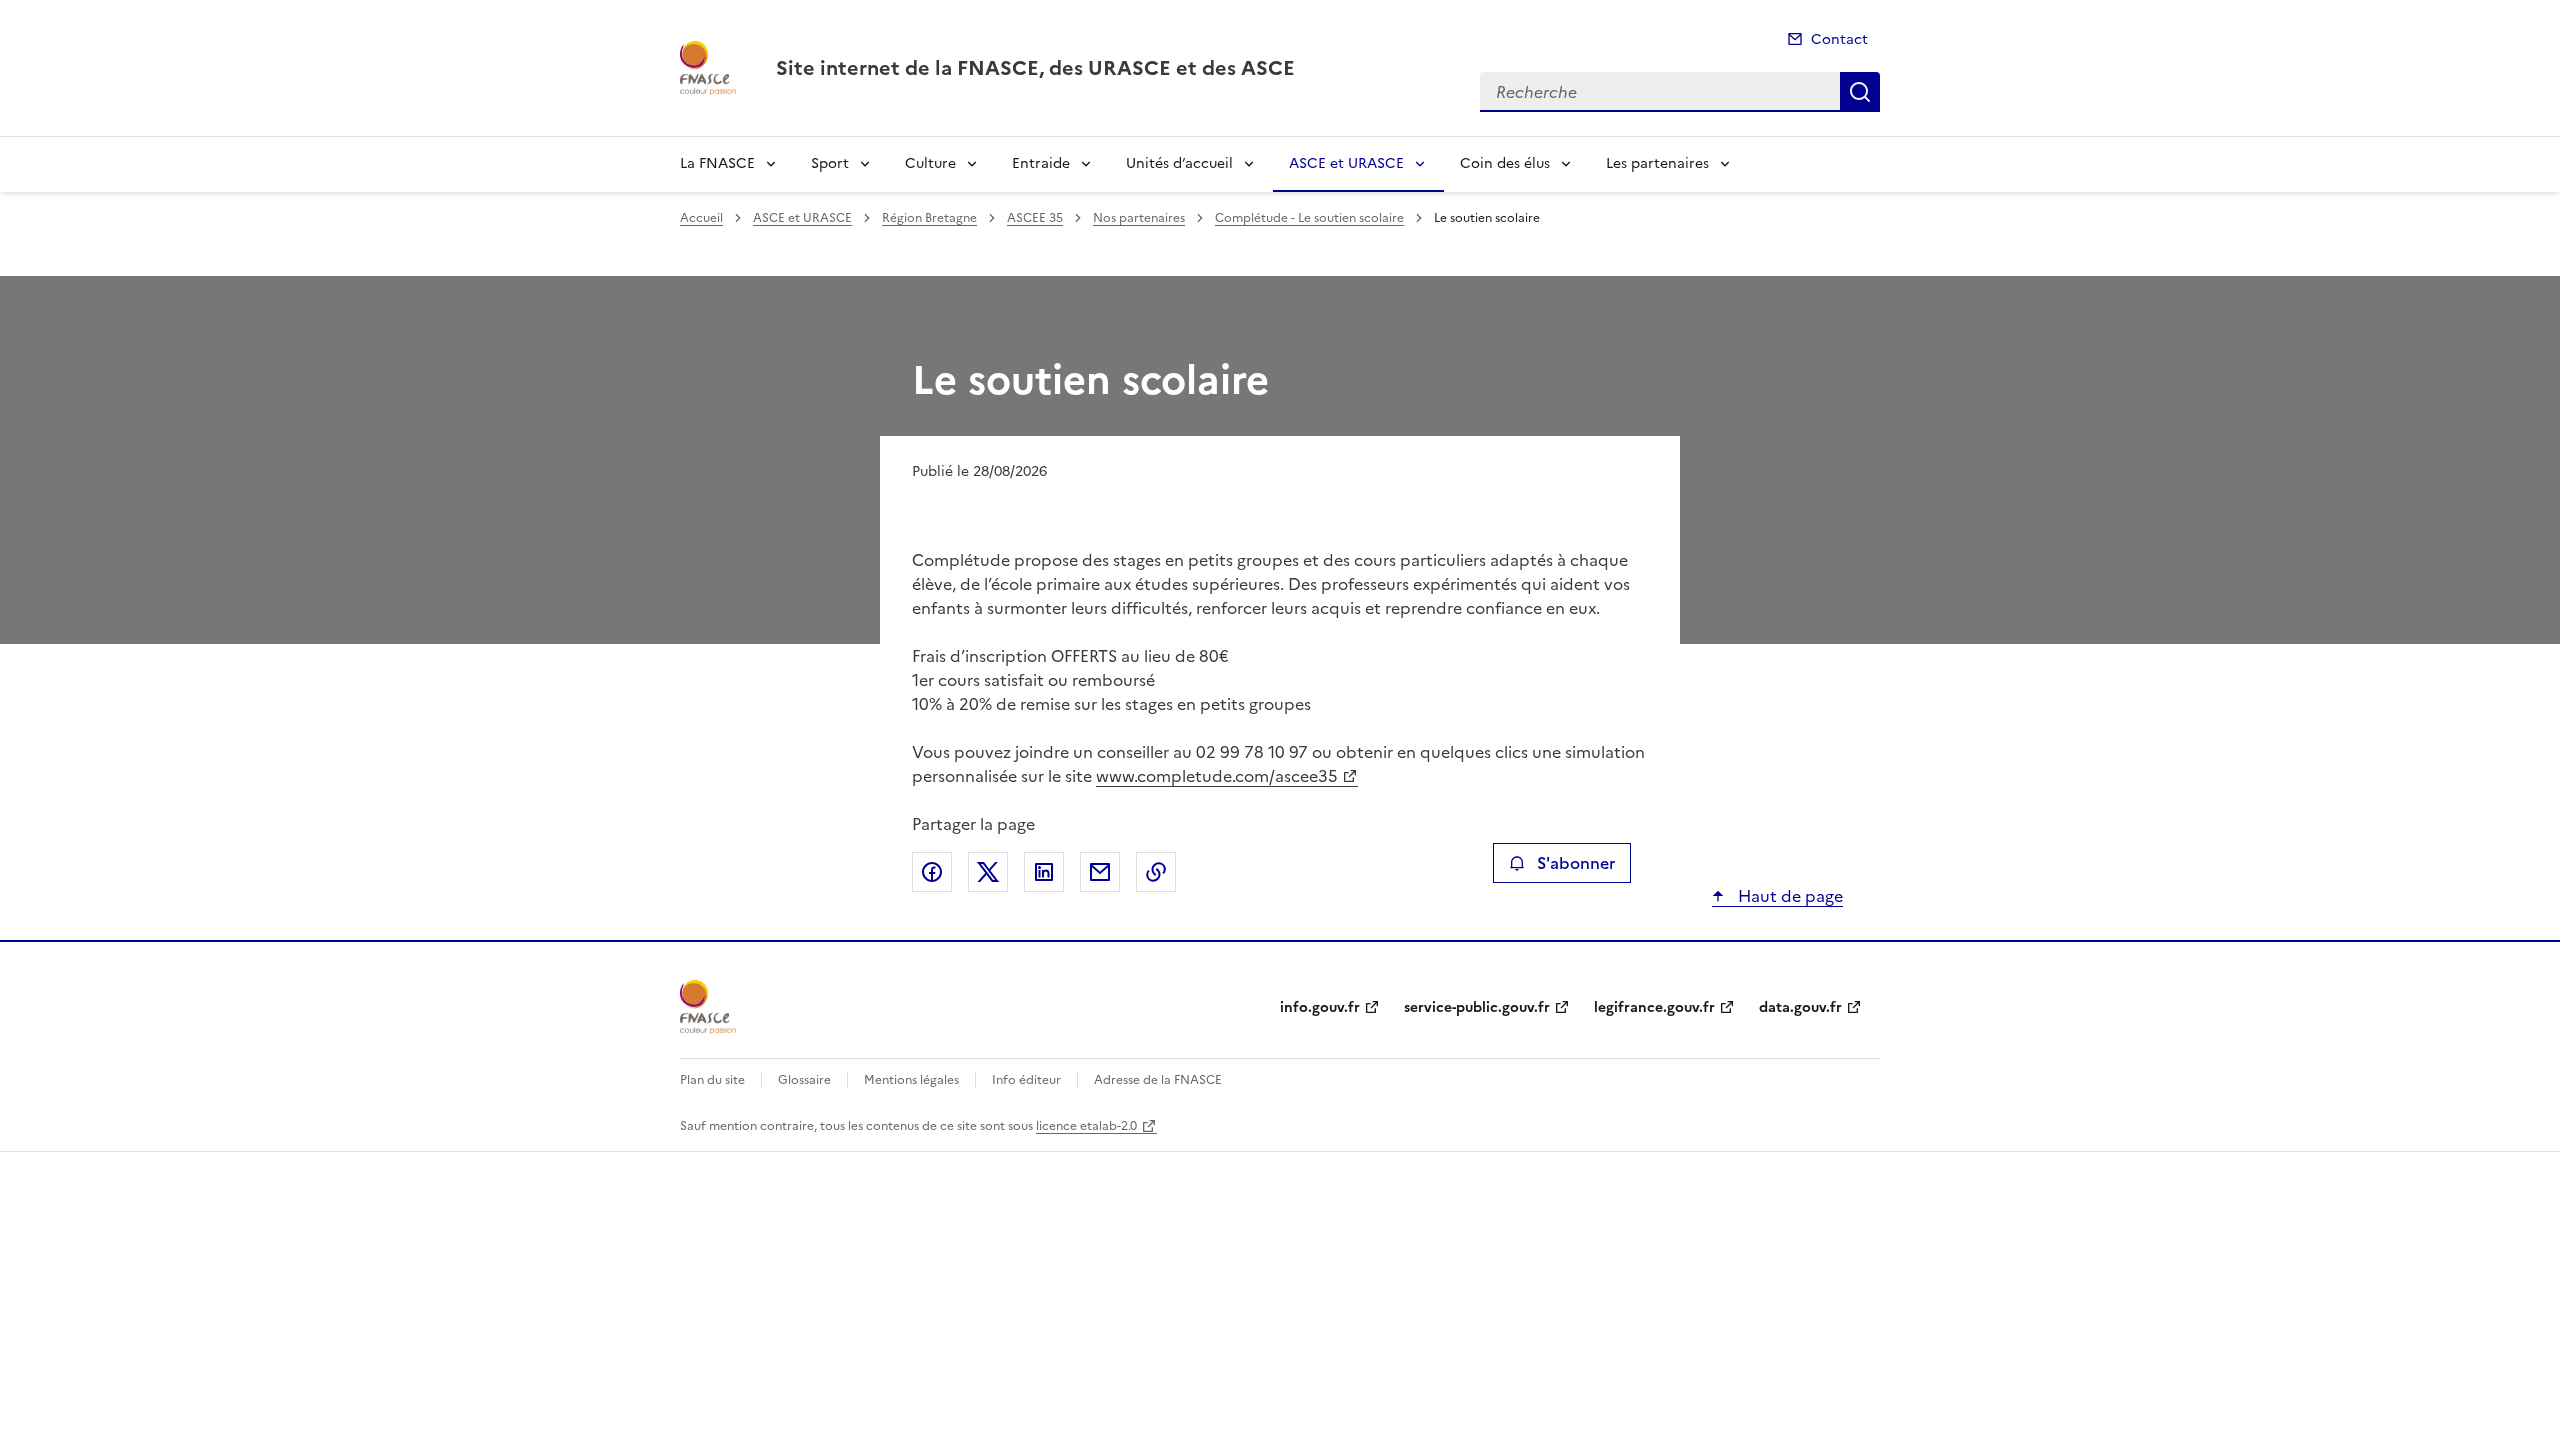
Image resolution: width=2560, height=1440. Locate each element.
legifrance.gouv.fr (1654, 1007)
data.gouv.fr (1800, 1007)
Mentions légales (911, 1080)
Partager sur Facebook (932, 872)
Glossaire (804, 1080)
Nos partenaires (1139, 218)
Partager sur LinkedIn (1044, 872)
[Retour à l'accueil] (708, 1007)
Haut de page (1788, 896)
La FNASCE (717, 163)
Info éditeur (1026, 1080)
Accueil (701, 218)
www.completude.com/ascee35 (1217, 776)
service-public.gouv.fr (1477, 1007)
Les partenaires (1657, 163)
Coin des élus (1505, 163)
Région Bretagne (929, 218)
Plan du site (712, 1080)
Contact (1839, 39)
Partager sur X (988, 872)
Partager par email (1100, 872)
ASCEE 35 (1035, 218)
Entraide (1041, 163)
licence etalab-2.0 (1086, 1126)
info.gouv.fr (1320, 1007)
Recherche (1860, 92)
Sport (830, 163)
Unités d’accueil (1179, 163)
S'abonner (1576, 863)
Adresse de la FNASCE (1158, 1080)
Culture (930, 163)
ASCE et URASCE (1346, 163)
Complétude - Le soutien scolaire (1309, 218)
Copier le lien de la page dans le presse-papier (1156, 872)
